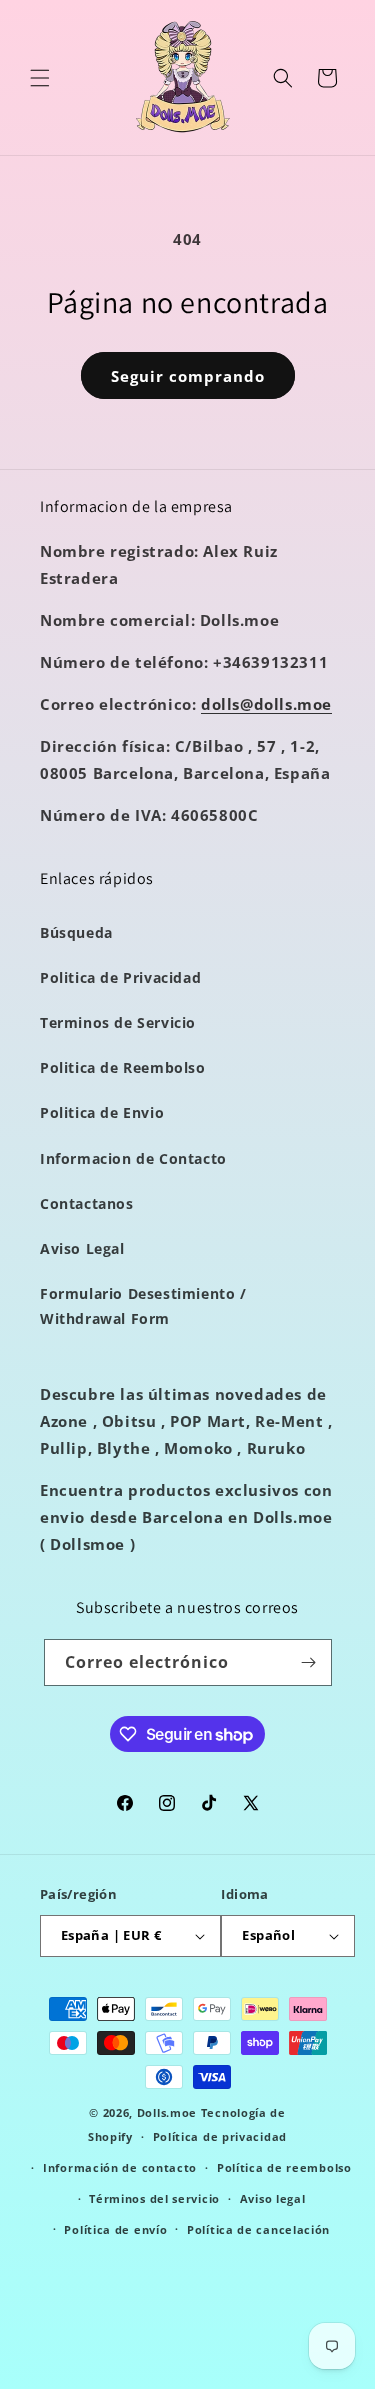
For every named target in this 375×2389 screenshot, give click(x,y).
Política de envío (115, 2229)
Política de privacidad (220, 2136)
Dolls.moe (167, 2112)
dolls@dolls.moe (266, 704)
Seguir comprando (188, 376)
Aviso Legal (82, 1248)
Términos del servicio (154, 2198)
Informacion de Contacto (133, 1158)
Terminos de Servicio (118, 1022)
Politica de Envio (102, 1112)
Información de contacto (120, 2167)
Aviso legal (273, 2198)
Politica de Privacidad (120, 977)
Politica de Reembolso (123, 1067)
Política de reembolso (284, 2167)
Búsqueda (76, 932)
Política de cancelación (258, 2229)
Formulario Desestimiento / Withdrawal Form (143, 1306)
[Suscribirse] (309, 1662)
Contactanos (87, 1203)
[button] (40, 78)
